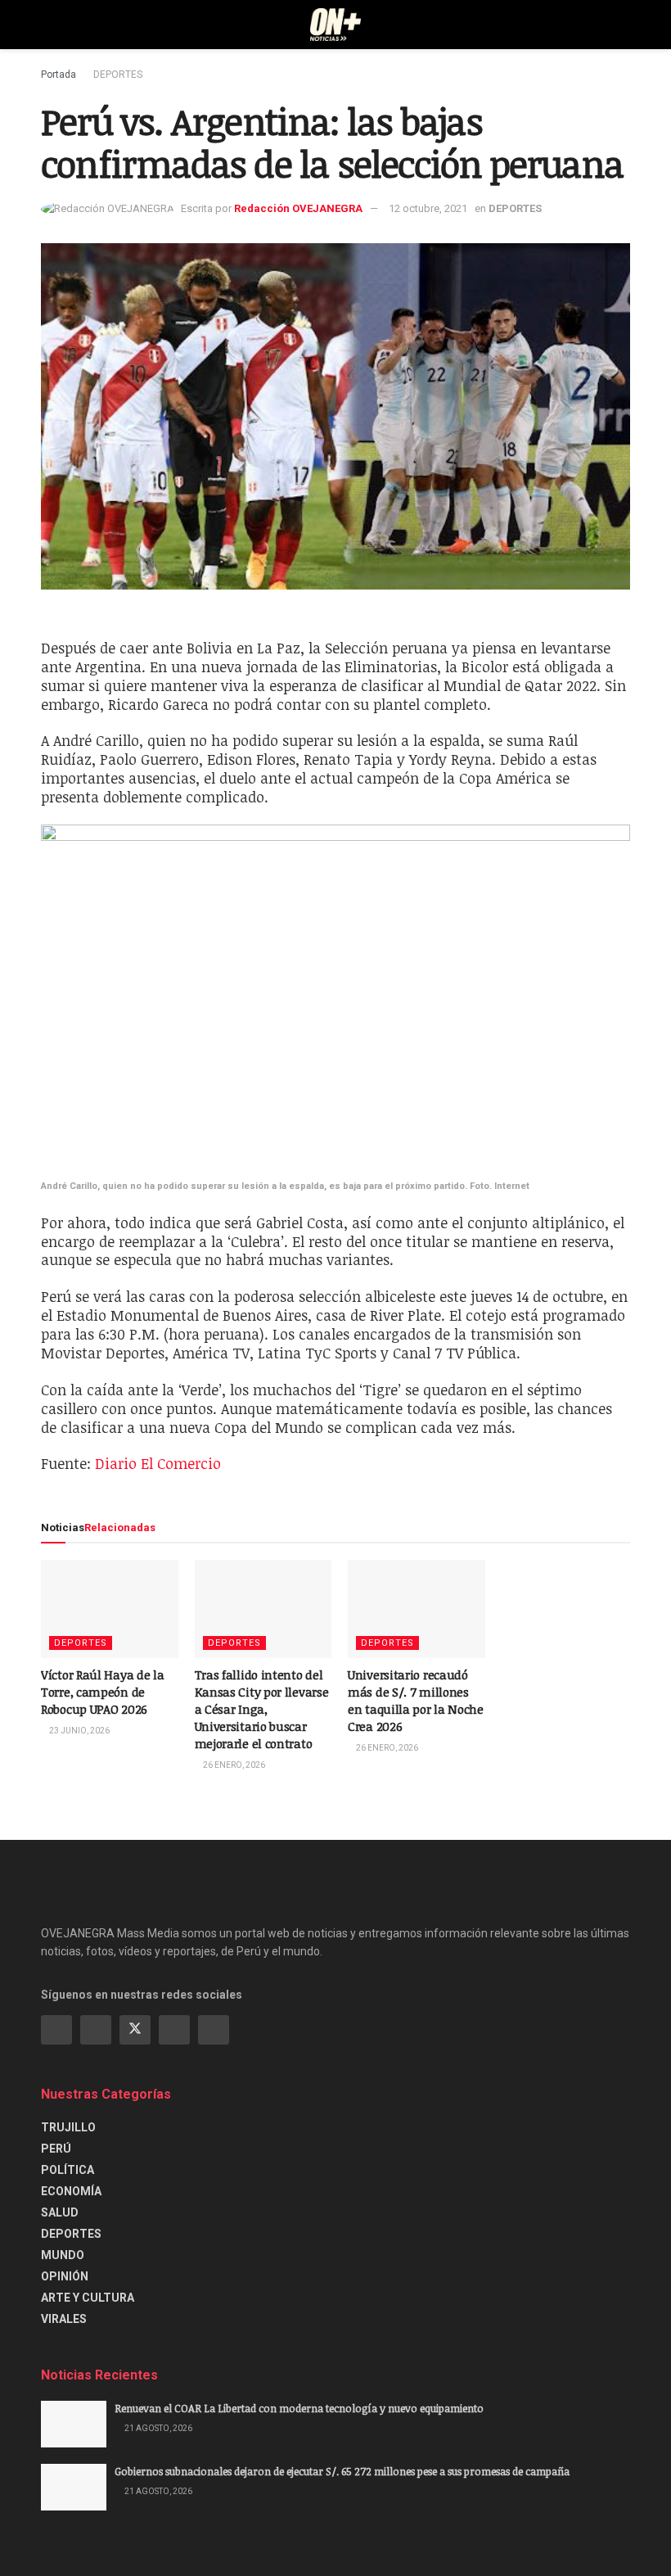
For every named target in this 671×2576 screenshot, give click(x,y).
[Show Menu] (48, 25)
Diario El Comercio (158, 1463)
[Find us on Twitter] (135, 2030)
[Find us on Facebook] (56, 2030)
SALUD (60, 2212)
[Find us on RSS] (214, 2030)
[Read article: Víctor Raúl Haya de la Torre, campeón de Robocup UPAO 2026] (110, 1609)
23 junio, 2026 (79, 1731)
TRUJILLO (68, 2127)
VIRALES (64, 2319)
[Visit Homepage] (336, 25)
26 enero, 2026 (233, 1765)
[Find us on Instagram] (96, 2030)
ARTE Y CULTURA (88, 2298)
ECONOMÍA (71, 2191)
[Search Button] (623, 25)
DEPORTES (118, 75)
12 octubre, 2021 (428, 208)
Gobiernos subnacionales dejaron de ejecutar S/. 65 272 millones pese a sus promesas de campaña (342, 2471)
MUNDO (63, 2255)
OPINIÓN (65, 2276)
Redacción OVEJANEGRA (298, 208)
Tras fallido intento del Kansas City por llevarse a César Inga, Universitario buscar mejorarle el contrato (262, 1709)
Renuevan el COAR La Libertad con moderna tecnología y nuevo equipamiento (299, 2408)
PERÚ (56, 2149)
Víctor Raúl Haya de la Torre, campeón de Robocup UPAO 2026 (102, 1692)
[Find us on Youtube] (174, 2030)
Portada (59, 75)
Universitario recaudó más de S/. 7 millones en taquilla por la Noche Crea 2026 (416, 1700)
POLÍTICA (68, 2170)
